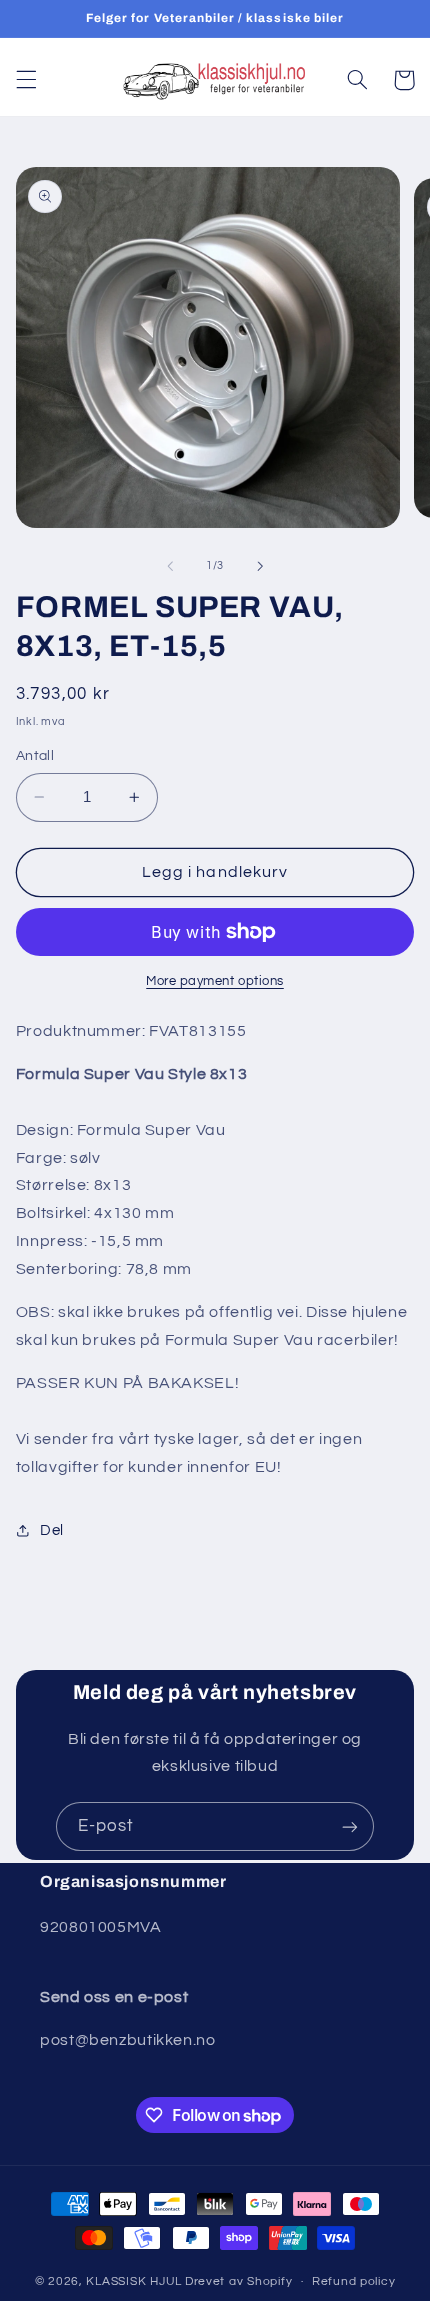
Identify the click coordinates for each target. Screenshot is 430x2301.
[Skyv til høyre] (260, 566)
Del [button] (52, 1530)
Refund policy (354, 2281)
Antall (35, 756)
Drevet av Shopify (239, 2281)
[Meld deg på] (350, 1826)
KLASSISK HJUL (134, 2281)
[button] (26, 80)
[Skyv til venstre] (170, 566)
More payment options (215, 981)
